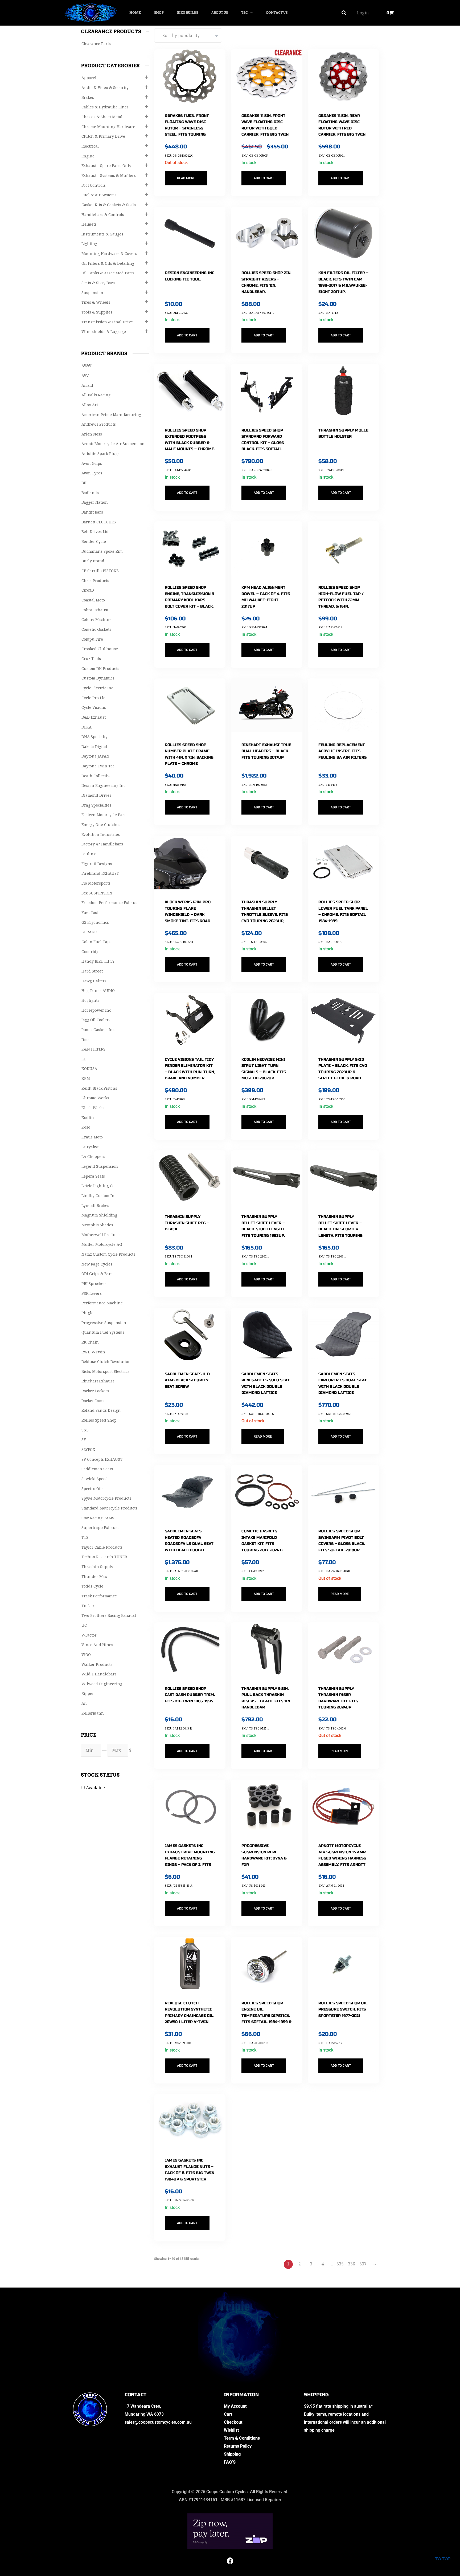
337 (363, 2264)
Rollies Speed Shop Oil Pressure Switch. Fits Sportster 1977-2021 (343, 2009)
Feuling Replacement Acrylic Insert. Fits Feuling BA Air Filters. (343, 751)
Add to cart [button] (264, 178)
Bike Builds (188, 13)
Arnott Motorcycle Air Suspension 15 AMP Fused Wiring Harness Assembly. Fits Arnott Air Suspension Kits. (342, 1858)
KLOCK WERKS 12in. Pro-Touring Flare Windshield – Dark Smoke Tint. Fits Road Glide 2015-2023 (189, 915)
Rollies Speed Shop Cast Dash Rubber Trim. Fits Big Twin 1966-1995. (190, 1695)
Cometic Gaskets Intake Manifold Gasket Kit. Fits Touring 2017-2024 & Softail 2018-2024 (262, 1544)
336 (352, 2264)
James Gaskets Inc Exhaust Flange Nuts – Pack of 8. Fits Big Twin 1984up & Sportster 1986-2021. (190, 2173)
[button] (344, 13)
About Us (220, 13)
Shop (159, 13)
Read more (186, 178)
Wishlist (231, 2430)
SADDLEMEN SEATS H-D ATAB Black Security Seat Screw (187, 1380)
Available (95, 1788)
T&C (245, 13)
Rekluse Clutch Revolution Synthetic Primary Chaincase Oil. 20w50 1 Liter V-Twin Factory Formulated (190, 2016)
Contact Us (277, 13)
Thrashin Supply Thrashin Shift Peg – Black (187, 1223)
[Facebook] (230, 2561)
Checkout (233, 2422)
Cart (228, 2414)
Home (135, 13)
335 (340, 2264)
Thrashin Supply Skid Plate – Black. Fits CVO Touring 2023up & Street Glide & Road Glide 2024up (343, 1072)
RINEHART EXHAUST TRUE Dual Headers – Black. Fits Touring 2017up (266, 751)
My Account (235, 2406)
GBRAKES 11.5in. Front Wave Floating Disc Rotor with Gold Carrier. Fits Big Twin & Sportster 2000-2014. (265, 128)
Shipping (232, 2454)
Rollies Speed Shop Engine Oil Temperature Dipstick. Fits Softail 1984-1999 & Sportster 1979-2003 (266, 2016)
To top (443, 2559)
